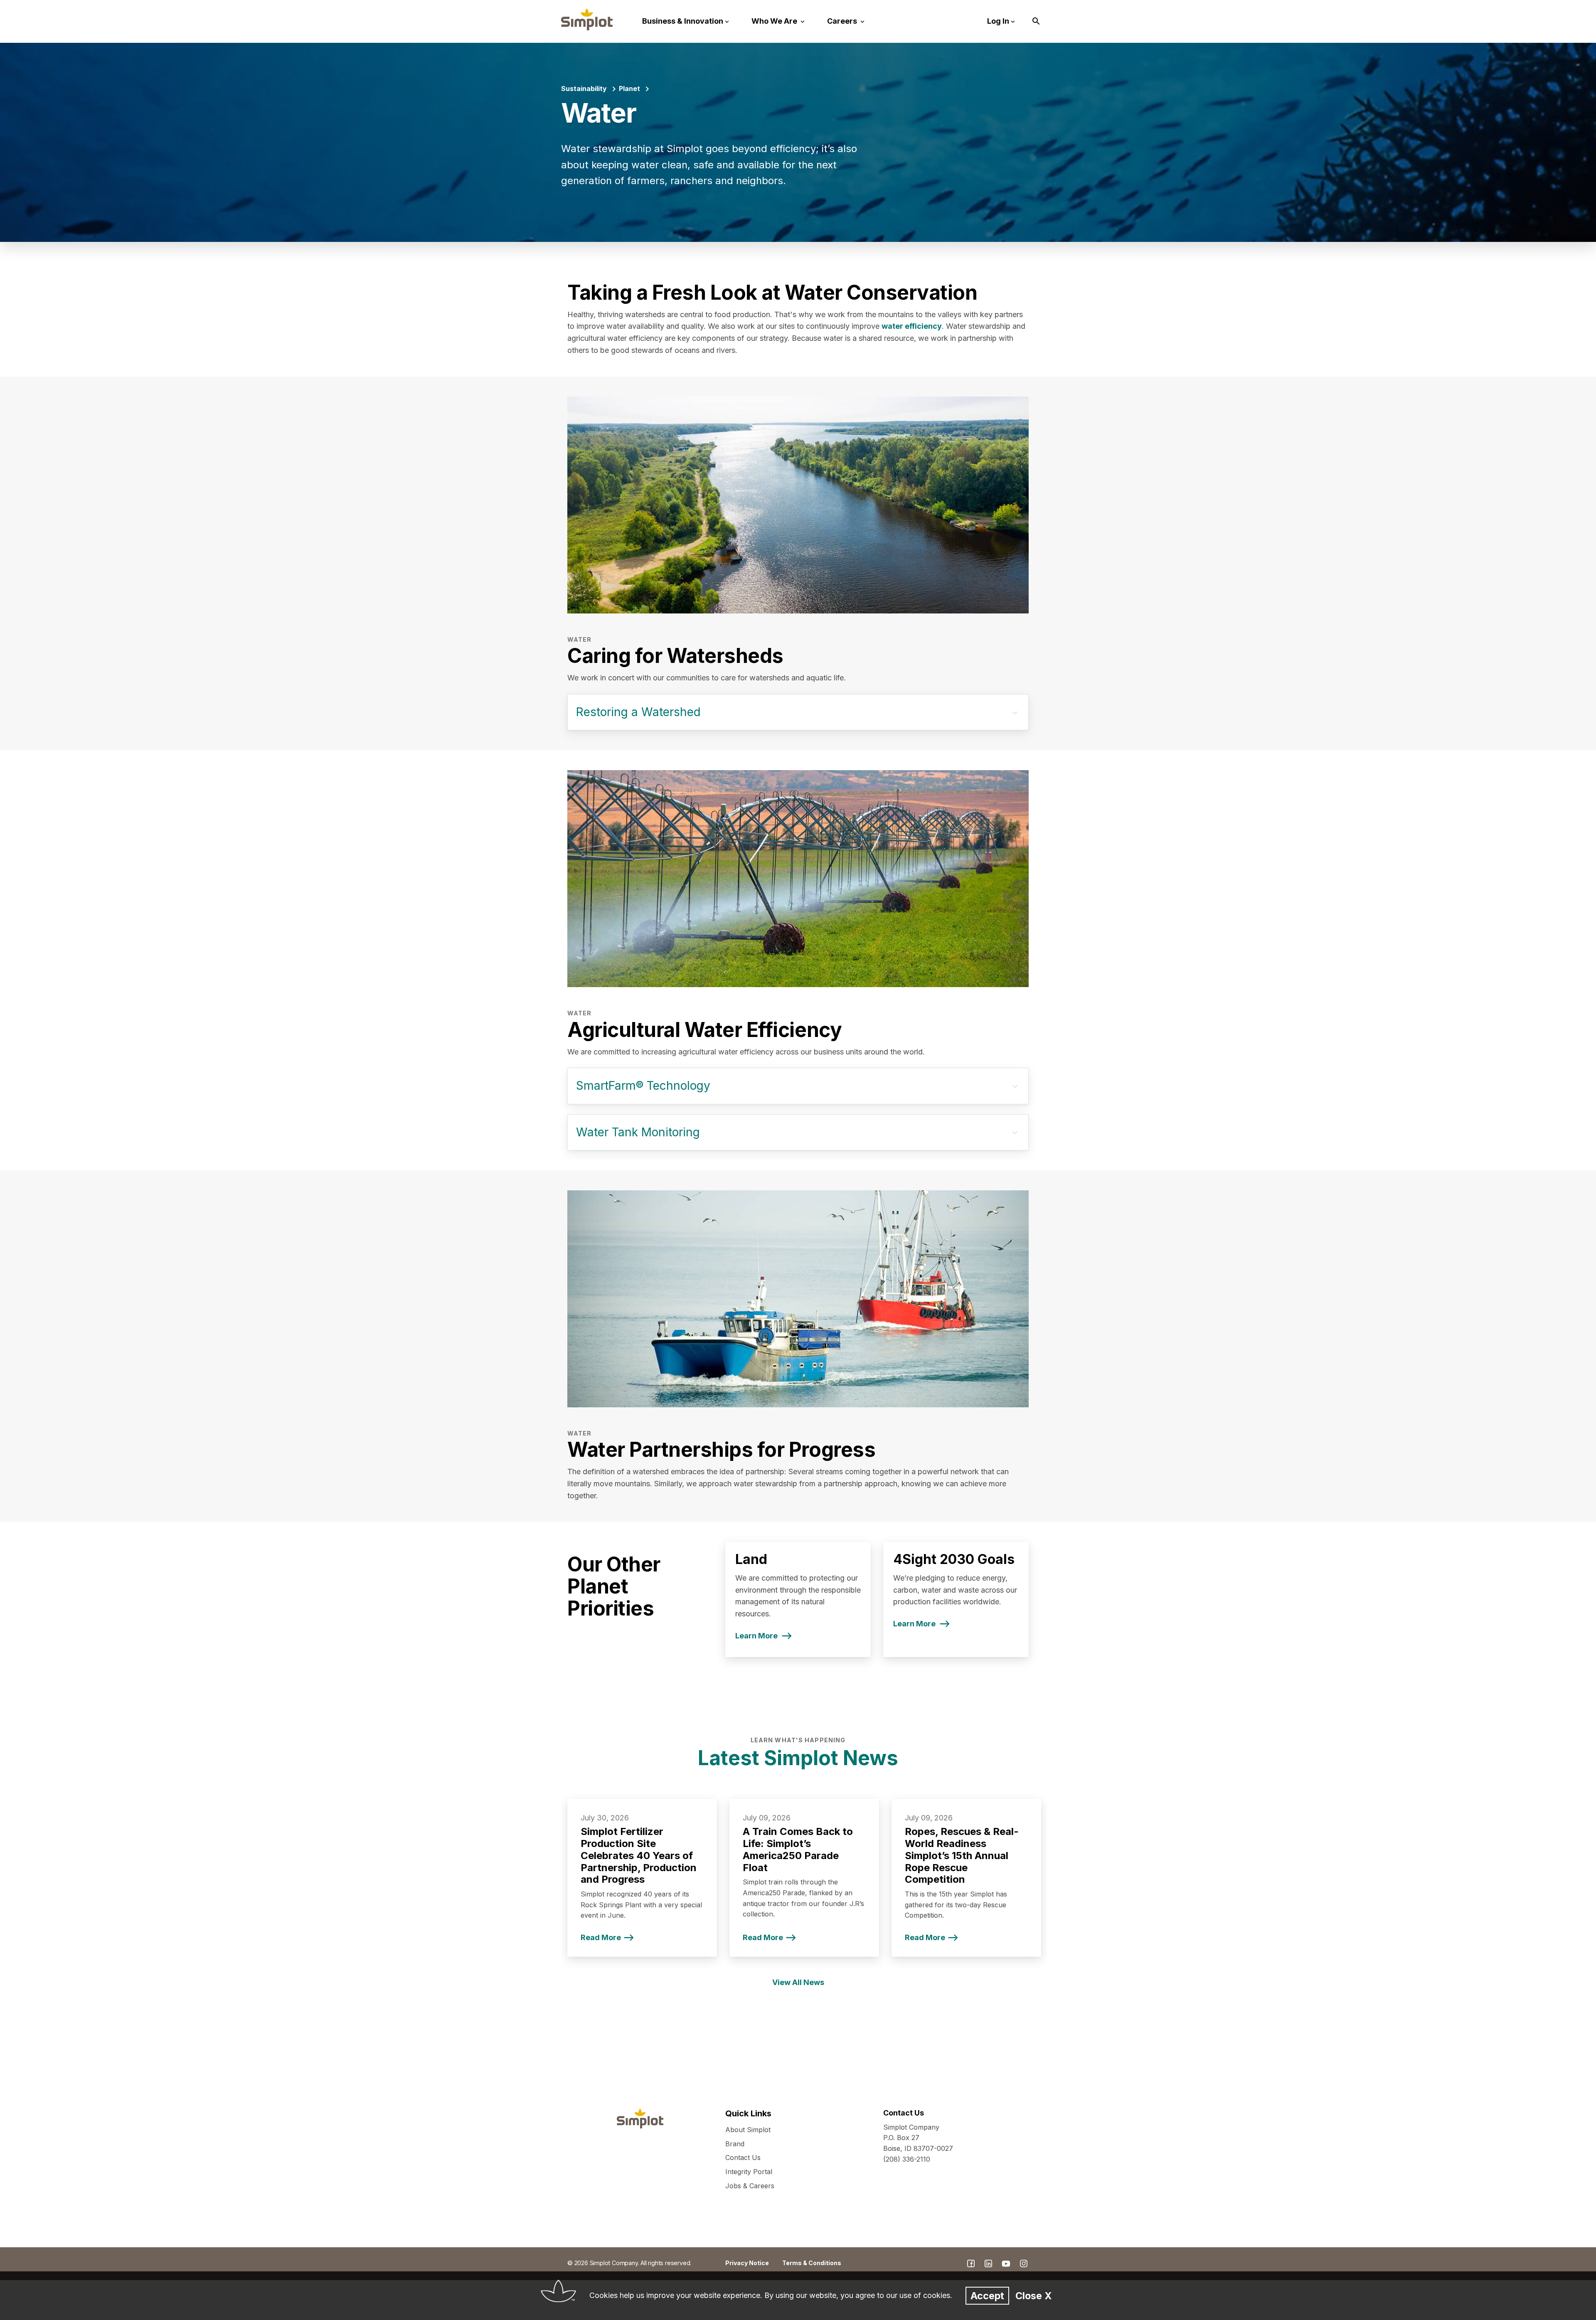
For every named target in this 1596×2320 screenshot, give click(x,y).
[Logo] (587, 20)
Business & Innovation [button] (683, 21)
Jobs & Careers (750, 2186)
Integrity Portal (749, 2172)
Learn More (756, 1636)
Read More (601, 1937)
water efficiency (912, 326)
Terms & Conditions (812, 2263)
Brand (735, 2144)
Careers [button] (843, 21)
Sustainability (584, 89)
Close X (1033, 2296)
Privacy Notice (747, 2263)
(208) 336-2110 (907, 2159)
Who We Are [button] (775, 21)
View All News (798, 1982)
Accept (987, 2296)
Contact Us (743, 2157)
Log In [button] (998, 21)
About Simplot (748, 2130)
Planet (629, 89)
